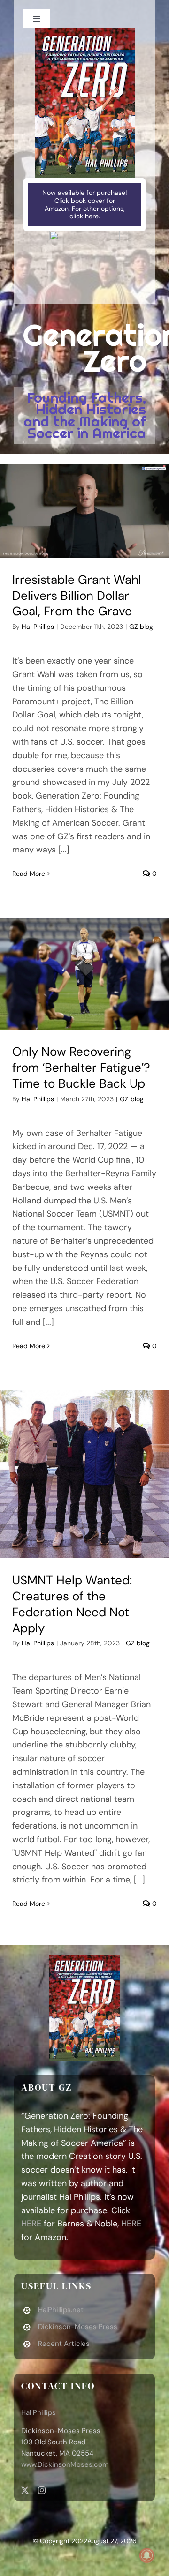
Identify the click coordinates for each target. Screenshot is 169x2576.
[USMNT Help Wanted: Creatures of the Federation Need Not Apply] (84, 1474)
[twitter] (25, 2490)
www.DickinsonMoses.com (65, 2464)
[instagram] (42, 2490)
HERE (31, 2224)
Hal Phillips (38, 627)
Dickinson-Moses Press (78, 2327)
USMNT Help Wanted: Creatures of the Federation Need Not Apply (72, 1604)
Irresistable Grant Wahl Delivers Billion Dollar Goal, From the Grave (77, 596)
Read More (29, 874)
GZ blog (141, 627)
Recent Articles (64, 2344)
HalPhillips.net (61, 2310)
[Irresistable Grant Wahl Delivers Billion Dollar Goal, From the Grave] (84, 511)
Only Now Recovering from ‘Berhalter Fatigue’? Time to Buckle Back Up (81, 1068)
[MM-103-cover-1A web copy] (85, 32)
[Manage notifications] (147, 2555)
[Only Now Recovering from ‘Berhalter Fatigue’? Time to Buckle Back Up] (84, 974)
